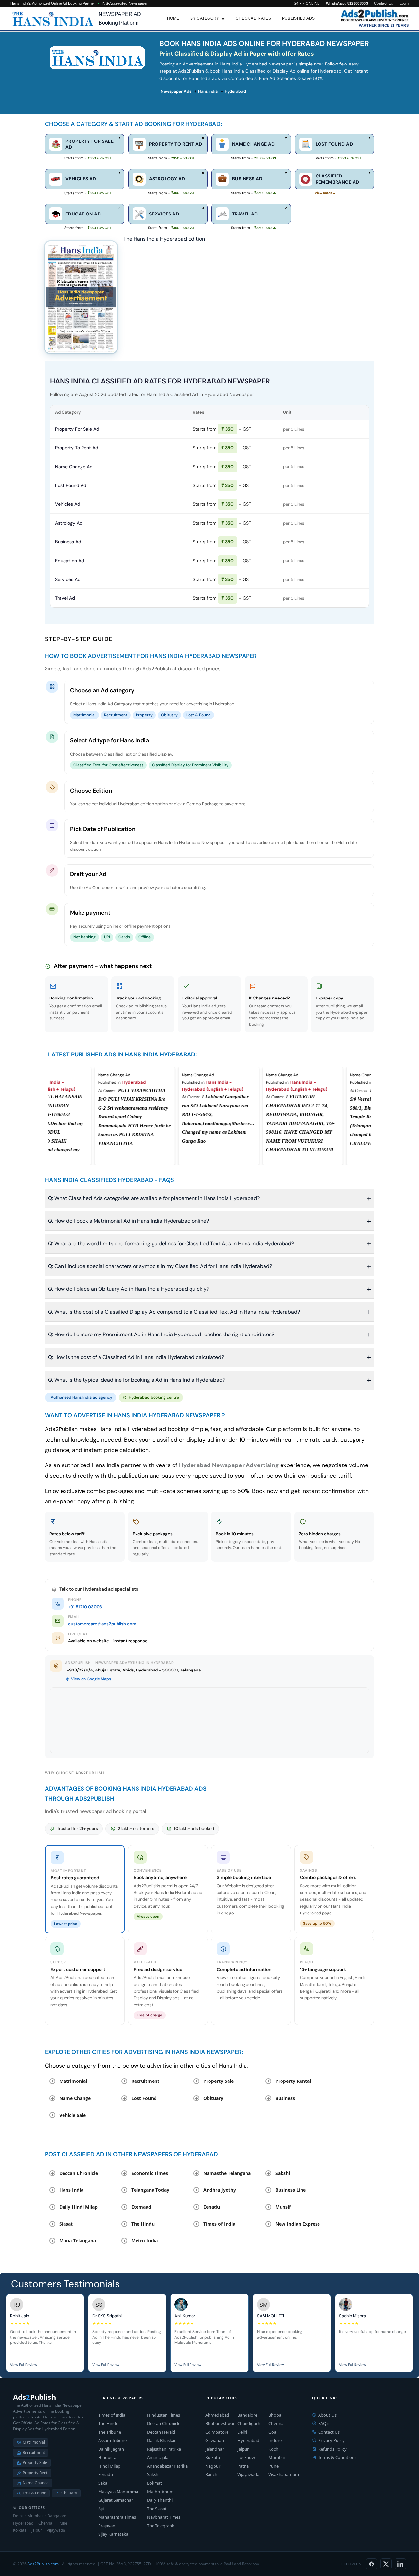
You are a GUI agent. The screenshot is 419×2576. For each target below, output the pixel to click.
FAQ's (324, 2423)
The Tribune (110, 2432)
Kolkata (213, 2457)
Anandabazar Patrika (167, 2466)
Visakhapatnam (284, 2474)
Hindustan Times (164, 2415)
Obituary (69, 2493)
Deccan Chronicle (164, 2423)
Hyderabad (248, 2440)
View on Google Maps (91, 1679)
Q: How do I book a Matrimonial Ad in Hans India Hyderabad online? (128, 1221)
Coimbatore (217, 2432)
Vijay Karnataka (113, 2534)
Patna (243, 2466)
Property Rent (35, 2473)
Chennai (276, 2423)
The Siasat (157, 2509)
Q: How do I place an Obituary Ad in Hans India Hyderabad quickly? (129, 1289)
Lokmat (155, 2483)
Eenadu (106, 2474)
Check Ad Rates (253, 18)
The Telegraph (161, 2526)
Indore (275, 2440)
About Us (327, 2415)
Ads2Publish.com (43, 2564)
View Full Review (24, 2365)
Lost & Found (34, 2493)
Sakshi (153, 2474)
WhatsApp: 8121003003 (347, 3)
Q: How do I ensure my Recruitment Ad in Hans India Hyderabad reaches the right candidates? (161, 1334)
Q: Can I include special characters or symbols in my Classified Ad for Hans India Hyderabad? (160, 1266)
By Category (205, 18)
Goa (272, 2432)
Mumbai (277, 2457)
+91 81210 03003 (85, 1607)
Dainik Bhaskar (161, 2440)
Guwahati (215, 2440)
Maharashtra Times (117, 2517)
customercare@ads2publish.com (102, 1624)
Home (173, 18)
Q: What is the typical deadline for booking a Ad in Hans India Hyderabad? (137, 1380)
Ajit (101, 2509)
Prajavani (107, 2526)
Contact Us (384, 3)
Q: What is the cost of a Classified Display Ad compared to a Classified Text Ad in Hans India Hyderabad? (174, 1312)
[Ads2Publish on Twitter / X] (386, 2564)
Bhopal (275, 2415)
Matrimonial (34, 2442)
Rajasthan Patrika (164, 2449)
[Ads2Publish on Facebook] (372, 2564)
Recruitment (34, 2452)
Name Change (36, 2483)
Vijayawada (248, 2474)
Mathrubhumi (161, 2492)
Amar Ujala (158, 2457)
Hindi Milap (109, 2466)
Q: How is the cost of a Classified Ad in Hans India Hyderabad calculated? (136, 1357)
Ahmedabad (217, 2415)
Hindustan (109, 2457)
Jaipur (243, 2449)
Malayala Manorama (118, 2492)
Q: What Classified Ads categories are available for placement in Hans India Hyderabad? (154, 1198)
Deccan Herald (161, 2432)
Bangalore (247, 2415)
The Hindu (108, 2423)
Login (404, 3)
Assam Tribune (112, 2440)
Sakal (103, 2483)
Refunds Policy (332, 2449)
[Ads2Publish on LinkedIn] (400, 2564)
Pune (273, 2466)
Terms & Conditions (337, 2457)
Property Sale (35, 2463)
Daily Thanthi (160, 2500)
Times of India (112, 2415)
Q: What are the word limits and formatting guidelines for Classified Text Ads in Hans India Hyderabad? (171, 1244)
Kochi (274, 2449)
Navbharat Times (164, 2517)
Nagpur (213, 2466)
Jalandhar (215, 2449)
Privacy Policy (331, 2440)
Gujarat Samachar (116, 2500)
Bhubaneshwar (220, 2423)
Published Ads (299, 18)
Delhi (242, 2432)
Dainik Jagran (111, 2449)
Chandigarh (249, 2423)
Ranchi (212, 2474)
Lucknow (246, 2457)
